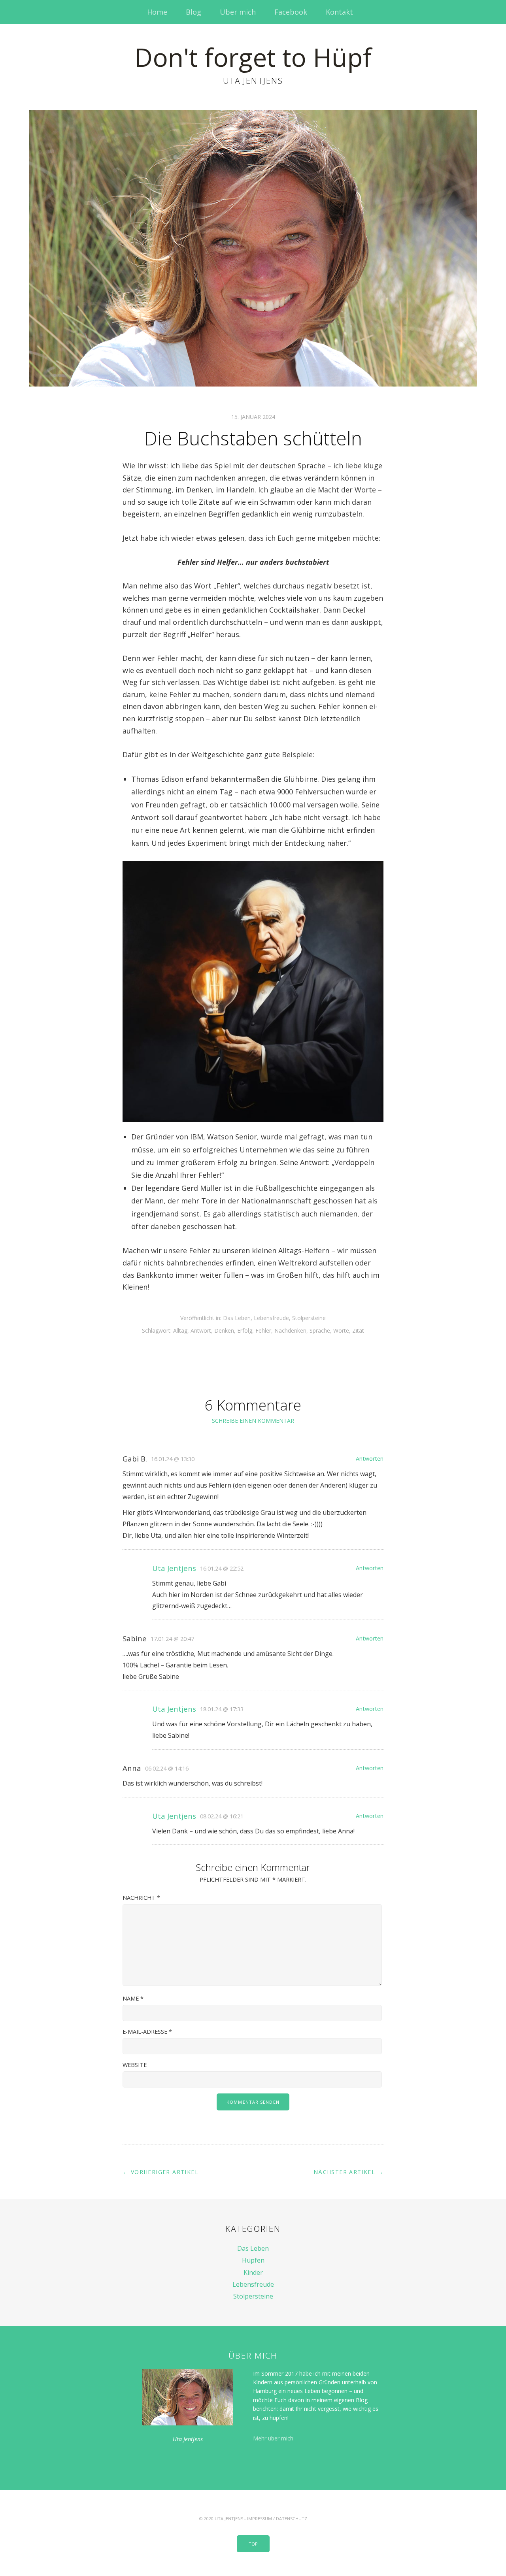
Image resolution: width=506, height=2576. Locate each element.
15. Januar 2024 (253, 417)
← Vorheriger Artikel (160, 2172)
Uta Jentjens (174, 1568)
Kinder (253, 2272)
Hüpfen (253, 2260)
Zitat (358, 1330)
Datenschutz (292, 2518)
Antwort (201, 1330)
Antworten (370, 1459)
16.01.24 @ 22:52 (222, 1568)
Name (133, 1998)
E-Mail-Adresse (147, 2032)
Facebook (291, 12)
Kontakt (339, 12)
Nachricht (141, 1898)
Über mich (238, 12)
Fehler (263, 1330)
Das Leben (237, 1318)
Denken (224, 1330)
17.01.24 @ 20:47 (172, 1639)
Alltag (180, 1330)
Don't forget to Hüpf (253, 57)
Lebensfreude (271, 1318)
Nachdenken (290, 1330)
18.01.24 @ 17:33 (222, 1709)
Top (253, 2544)
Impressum (260, 2518)
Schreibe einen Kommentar (253, 1421)
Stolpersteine (309, 1318)
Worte (341, 1330)
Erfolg (245, 1330)
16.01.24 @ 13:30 (173, 1459)
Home (157, 12)
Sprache (320, 1330)
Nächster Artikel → (348, 2172)
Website (135, 2065)
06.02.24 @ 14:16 (167, 1768)
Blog (194, 12)
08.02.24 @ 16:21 (222, 1816)
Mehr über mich (273, 2438)
